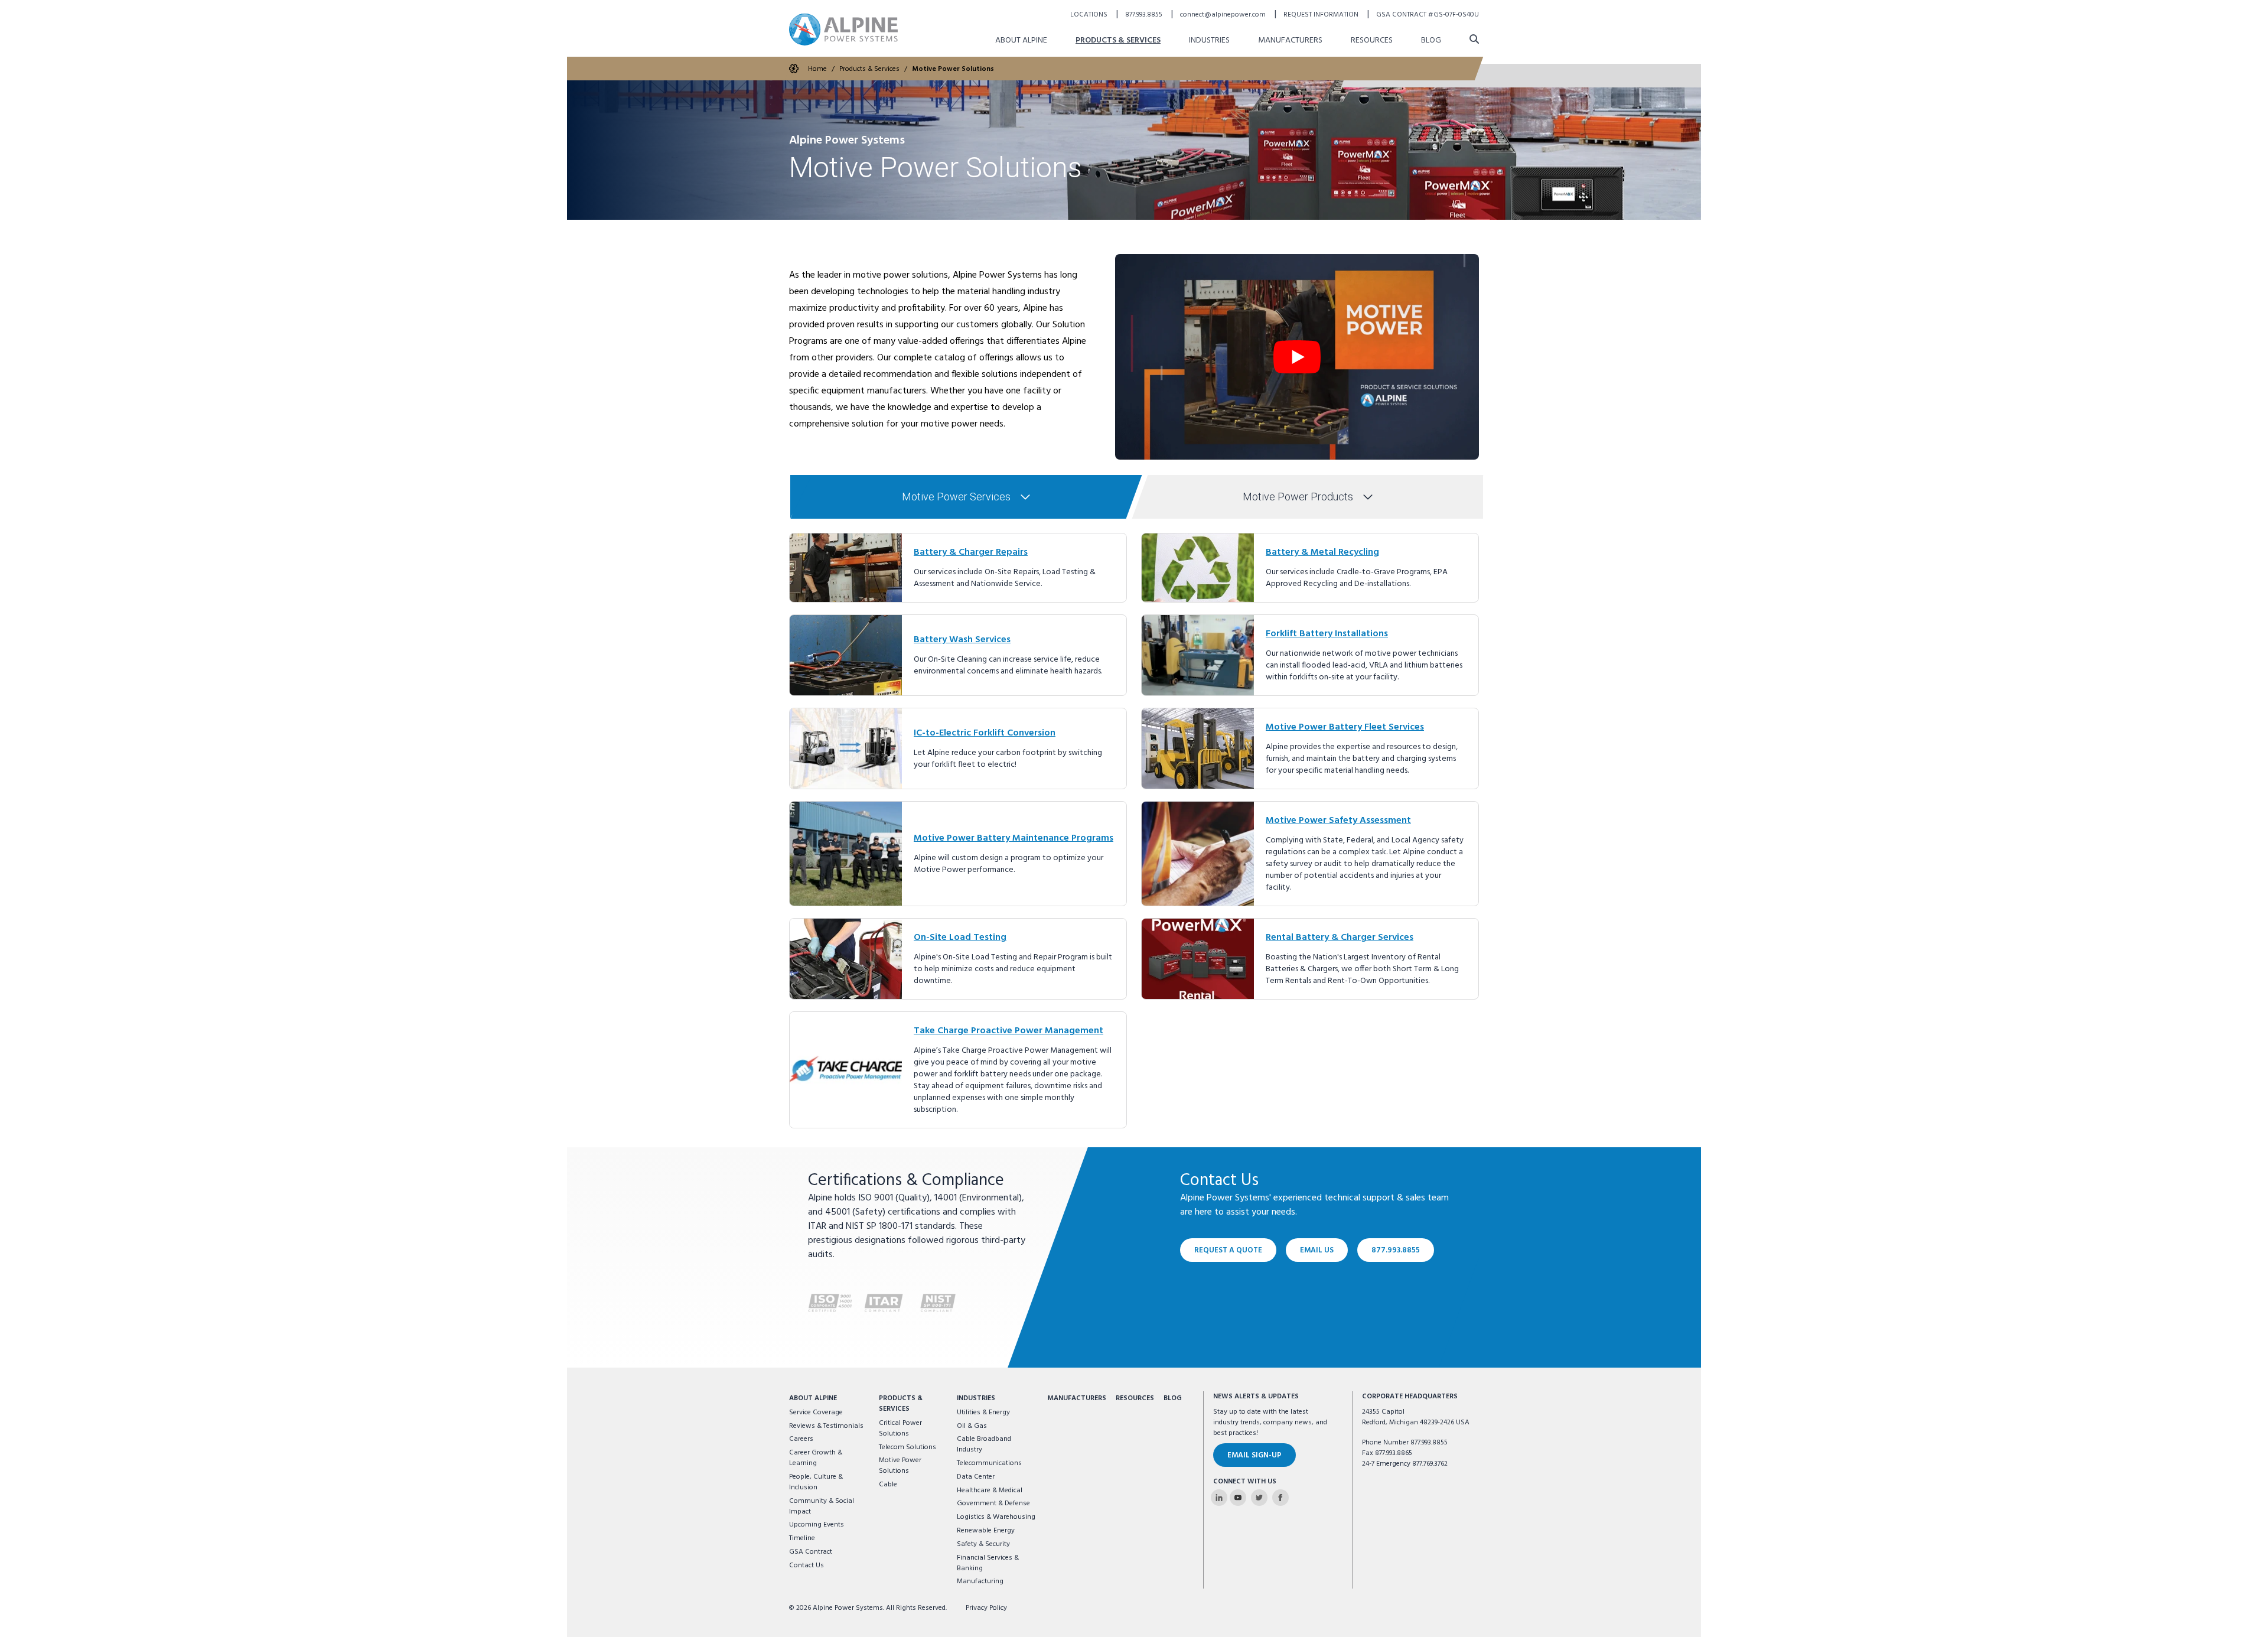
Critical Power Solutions (900, 1428)
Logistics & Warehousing (996, 1517)
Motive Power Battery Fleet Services (1345, 727)
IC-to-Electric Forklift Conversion (985, 733)
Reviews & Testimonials (826, 1426)
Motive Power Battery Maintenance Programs (1014, 838)
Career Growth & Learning (816, 1458)
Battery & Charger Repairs (971, 552)
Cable (888, 1485)
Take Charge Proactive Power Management (1008, 1031)
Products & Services (1118, 40)
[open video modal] (1297, 357)
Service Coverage (816, 1413)
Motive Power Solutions (953, 69)
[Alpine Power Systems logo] (843, 29)
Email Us (1317, 1250)
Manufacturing (980, 1581)
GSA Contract (811, 1552)
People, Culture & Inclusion (816, 1482)
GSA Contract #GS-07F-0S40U (1428, 15)
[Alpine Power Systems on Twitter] (1259, 1498)
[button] (967, 497)
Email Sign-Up (1254, 1455)
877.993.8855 (1145, 15)
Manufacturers (1290, 40)
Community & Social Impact (822, 1506)
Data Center (976, 1477)
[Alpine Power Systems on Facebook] (1280, 1498)
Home (817, 69)
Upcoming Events (817, 1525)
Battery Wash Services (962, 640)
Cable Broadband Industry (984, 1444)
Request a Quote (1228, 1250)
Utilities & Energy (983, 1413)
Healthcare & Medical (990, 1490)
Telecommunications (989, 1463)
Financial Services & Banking (988, 1563)
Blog (1431, 40)
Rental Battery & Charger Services (1340, 938)
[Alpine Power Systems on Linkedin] (1219, 1498)
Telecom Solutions (907, 1447)
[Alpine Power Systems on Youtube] (1238, 1498)
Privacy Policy (986, 1608)
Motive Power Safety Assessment (1338, 821)
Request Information (1322, 15)
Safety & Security (983, 1544)
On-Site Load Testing (960, 938)
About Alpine (1021, 40)
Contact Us (806, 1566)
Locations (1090, 15)
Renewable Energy (986, 1531)
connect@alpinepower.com (1224, 15)
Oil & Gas (972, 1426)
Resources (1372, 40)
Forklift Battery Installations (1327, 634)
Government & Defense (993, 1503)
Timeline (802, 1538)
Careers (801, 1439)
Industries (1209, 40)
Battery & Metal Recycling (1322, 552)
